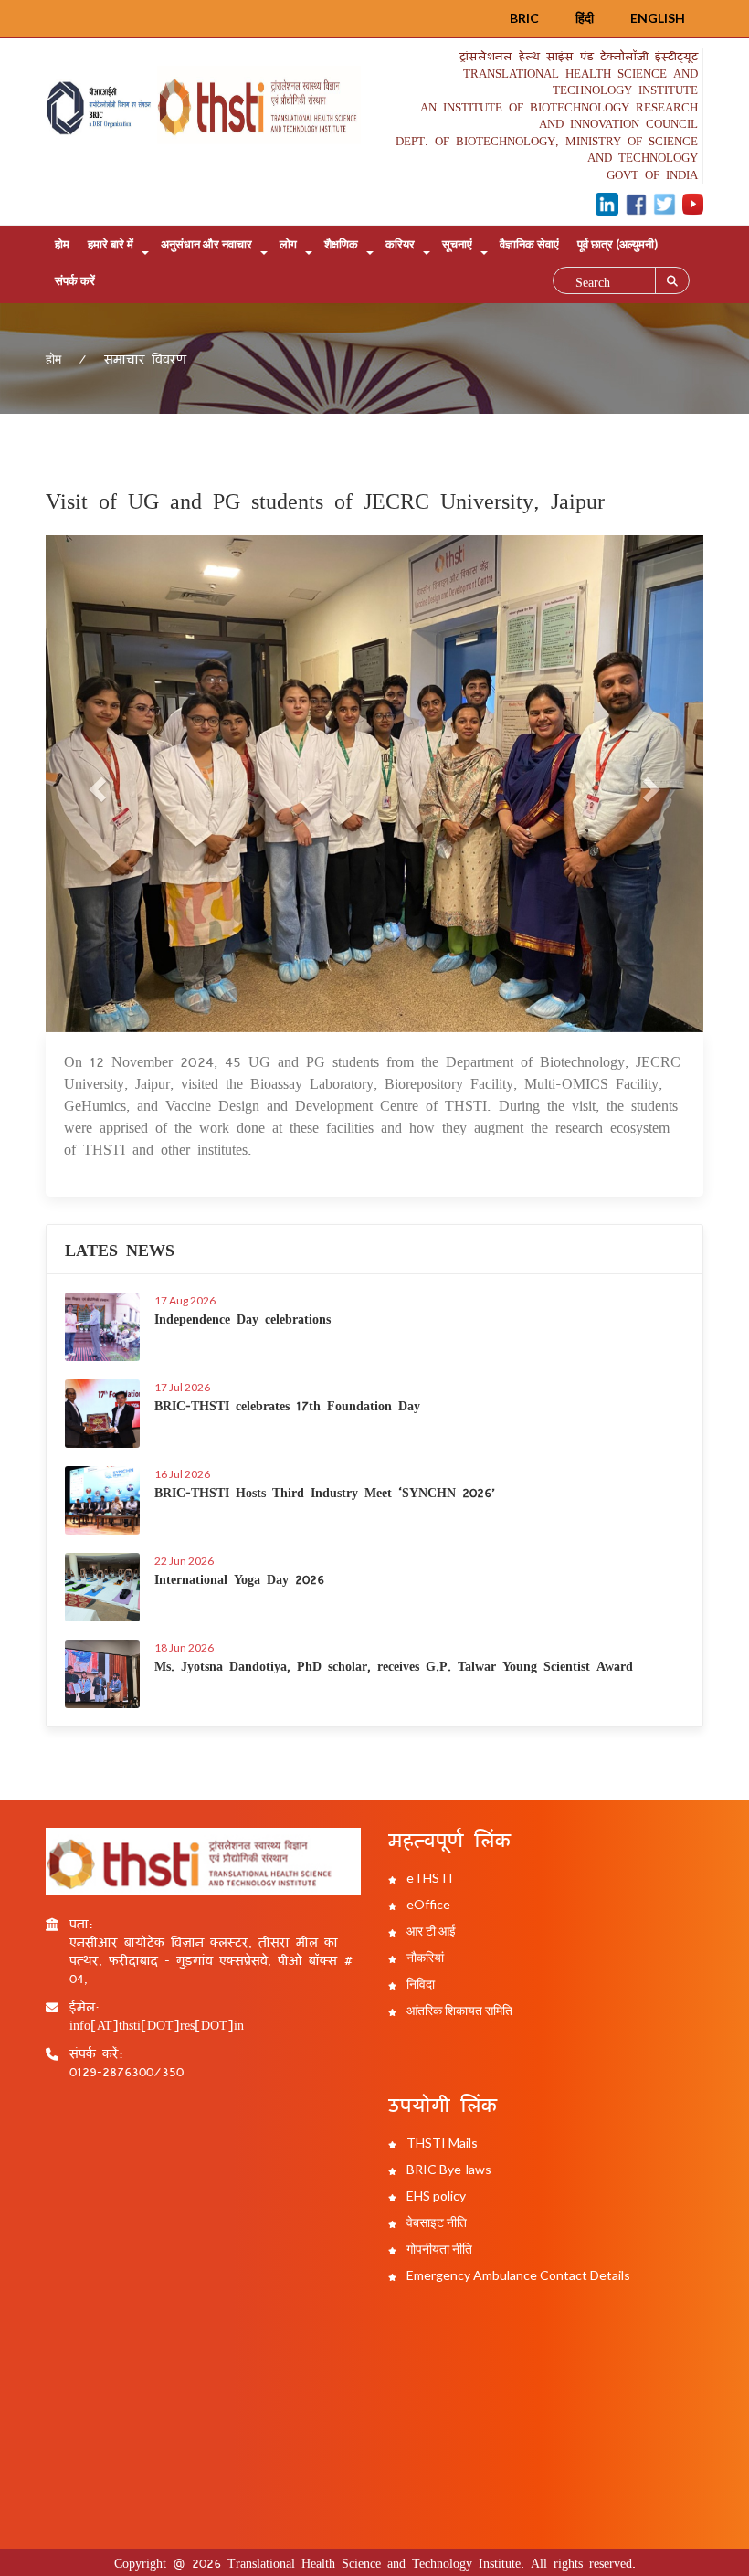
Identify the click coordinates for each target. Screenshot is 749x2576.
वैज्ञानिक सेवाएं (529, 244)
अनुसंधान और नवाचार (206, 244)
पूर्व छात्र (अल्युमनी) (617, 244)
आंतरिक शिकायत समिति (458, 2010)
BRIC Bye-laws (448, 2169)
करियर (400, 244)
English (658, 18)
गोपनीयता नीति (438, 2249)
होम (62, 244)
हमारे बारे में (111, 244)
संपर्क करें (75, 280)
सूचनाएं (457, 244)
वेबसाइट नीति (435, 2222)
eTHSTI (428, 1878)
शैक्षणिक (341, 244)
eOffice (427, 1904)
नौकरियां (424, 1957)
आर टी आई (430, 1931)
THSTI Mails (441, 2143)
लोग (288, 244)
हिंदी (585, 18)
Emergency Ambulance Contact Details (517, 2275)
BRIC (524, 18)
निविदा (419, 1984)
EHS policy (435, 2196)
